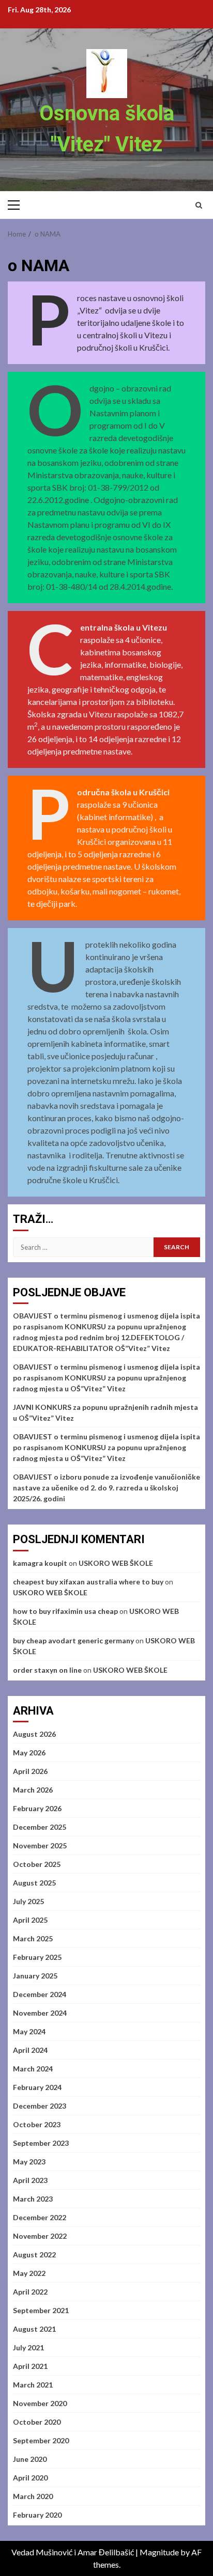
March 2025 (33, 1938)
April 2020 (30, 2478)
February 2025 (37, 1957)
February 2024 (37, 2087)
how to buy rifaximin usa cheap (65, 1611)
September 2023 (41, 2143)
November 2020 (40, 2403)
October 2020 (37, 2422)
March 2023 (33, 2199)
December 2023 (40, 2106)
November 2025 (40, 1845)
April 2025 (30, 1920)
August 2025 (34, 1883)
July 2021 (28, 2347)
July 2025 (28, 1901)
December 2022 (40, 2217)
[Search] (199, 205)
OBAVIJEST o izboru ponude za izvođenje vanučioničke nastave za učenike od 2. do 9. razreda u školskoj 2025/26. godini (106, 1488)
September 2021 (41, 2310)
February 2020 (37, 2515)
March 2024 (33, 2069)
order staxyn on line (47, 1670)
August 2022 (34, 2255)
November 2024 (40, 2013)
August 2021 (34, 2329)
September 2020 (41, 2440)
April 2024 (30, 2050)
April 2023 (30, 2180)
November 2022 (40, 2236)
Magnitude (159, 2552)
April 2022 (30, 2292)
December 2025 (40, 1827)
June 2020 (30, 2459)
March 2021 (33, 2385)
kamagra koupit (40, 1563)
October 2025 (37, 1864)
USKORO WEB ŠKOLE (116, 1563)
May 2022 (29, 2273)
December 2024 (40, 1994)
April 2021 (30, 2366)
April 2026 (30, 1771)
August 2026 (34, 1734)
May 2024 (29, 2031)
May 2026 (29, 1753)
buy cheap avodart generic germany (73, 1640)
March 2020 (33, 2496)
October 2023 (37, 2124)
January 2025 (35, 1976)
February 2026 (37, 1808)
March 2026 (33, 1790)
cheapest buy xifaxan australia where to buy (88, 1582)
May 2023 (29, 2162)
